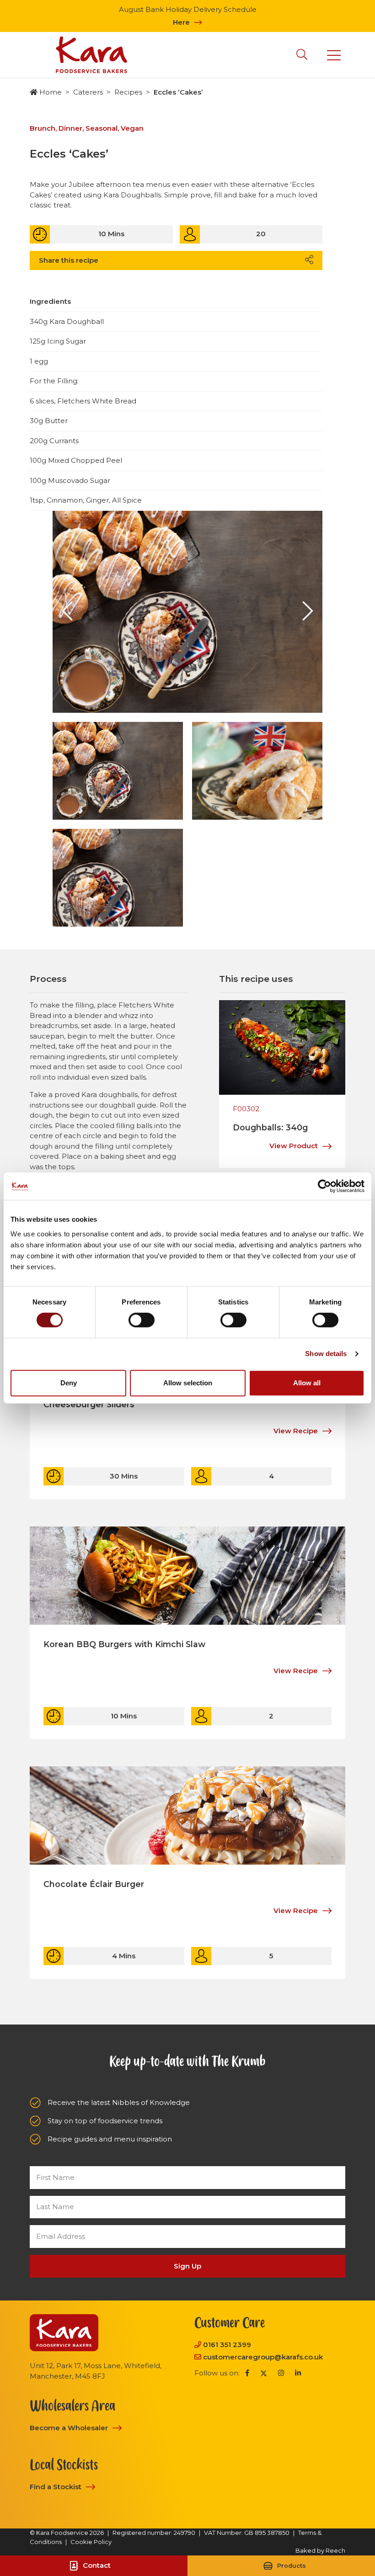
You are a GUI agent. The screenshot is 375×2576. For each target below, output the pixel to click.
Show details (326, 1354)
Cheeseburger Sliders (89, 1404)
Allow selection (188, 1383)
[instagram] (281, 2373)
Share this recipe (69, 260)
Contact (97, 2565)
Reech (335, 2550)
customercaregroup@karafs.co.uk (263, 2357)
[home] (91, 55)
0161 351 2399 (227, 2345)
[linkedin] (298, 2373)
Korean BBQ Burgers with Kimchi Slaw (124, 1644)
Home (51, 92)
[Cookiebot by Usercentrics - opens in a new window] (324, 1186)
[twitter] (264, 2373)
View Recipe (296, 1431)
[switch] (142, 1320)
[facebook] (247, 2373)
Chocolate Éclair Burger (94, 1884)
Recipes (128, 92)
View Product (294, 1146)
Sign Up (187, 2266)
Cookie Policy (91, 2542)
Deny (69, 1383)
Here (181, 22)
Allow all (307, 1383)
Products (292, 2566)
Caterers (88, 92)
